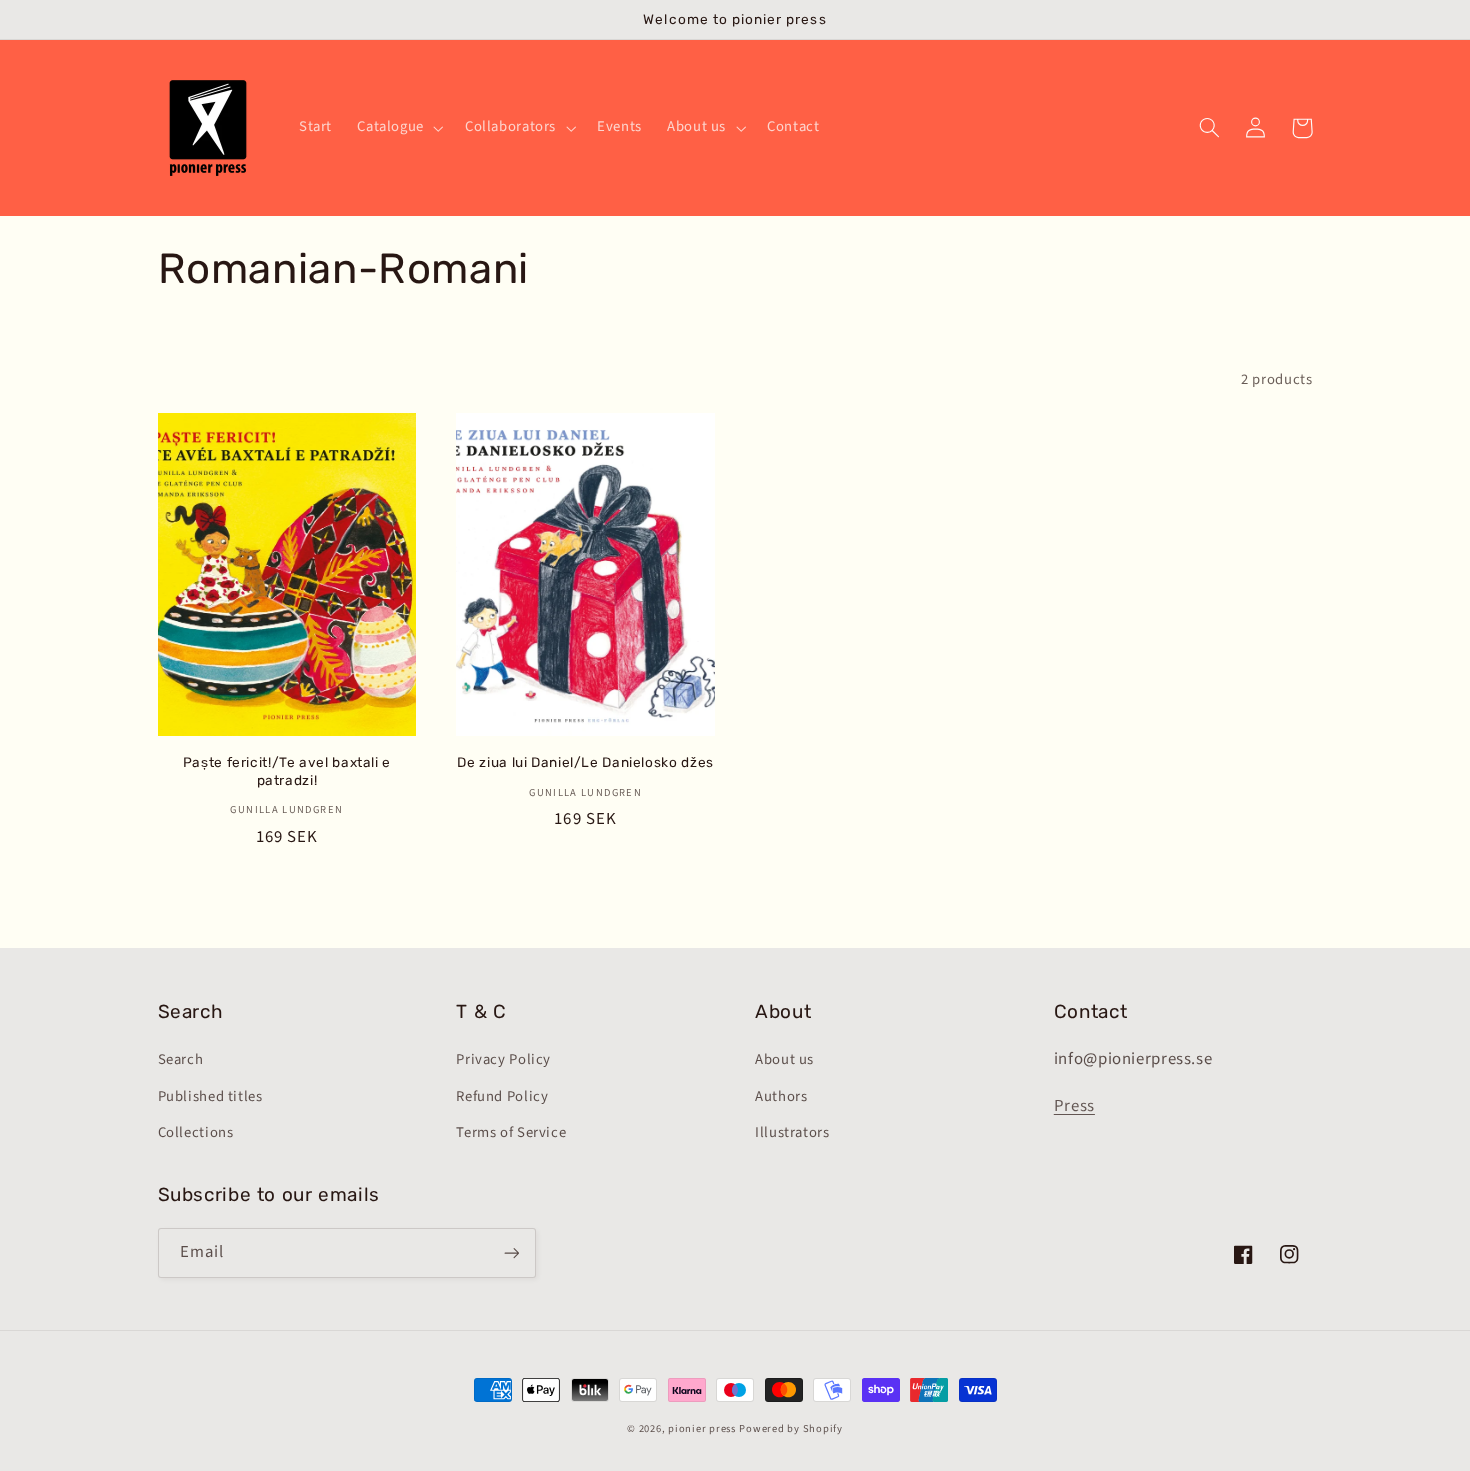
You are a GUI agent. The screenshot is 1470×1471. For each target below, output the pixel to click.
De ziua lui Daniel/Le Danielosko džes (585, 762)
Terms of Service (511, 1132)
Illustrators (792, 1132)
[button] (399, 128)
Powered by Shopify (790, 1428)
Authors (781, 1096)
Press (1074, 1106)
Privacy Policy (503, 1059)
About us (784, 1059)
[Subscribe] (511, 1252)
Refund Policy (502, 1096)
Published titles (210, 1096)
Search (181, 1059)
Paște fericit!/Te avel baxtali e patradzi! (287, 771)
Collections (196, 1132)
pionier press (702, 1428)
